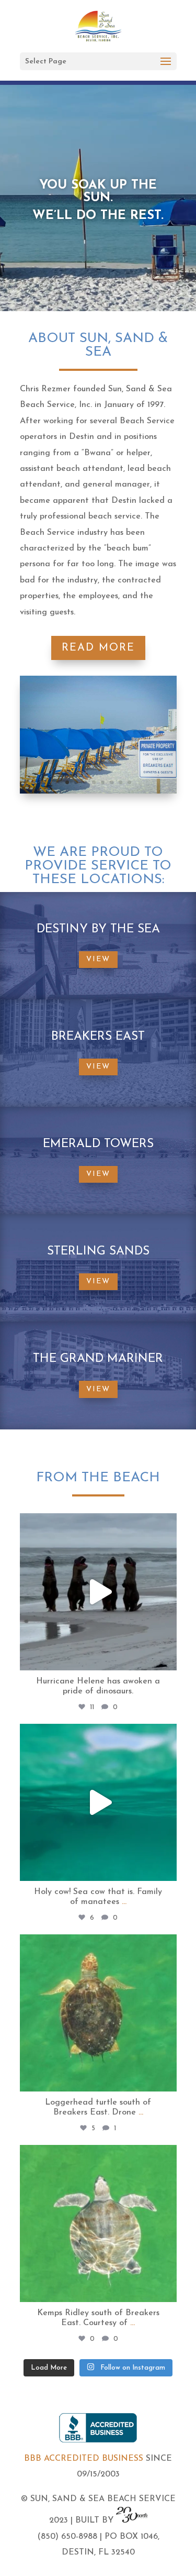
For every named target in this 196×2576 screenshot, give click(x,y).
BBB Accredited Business (84, 2459)
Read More (98, 648)
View (98, 959)
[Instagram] (166, 1658)
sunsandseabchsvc (96, 1523)
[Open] (98, 1592)
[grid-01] (98, 791)
